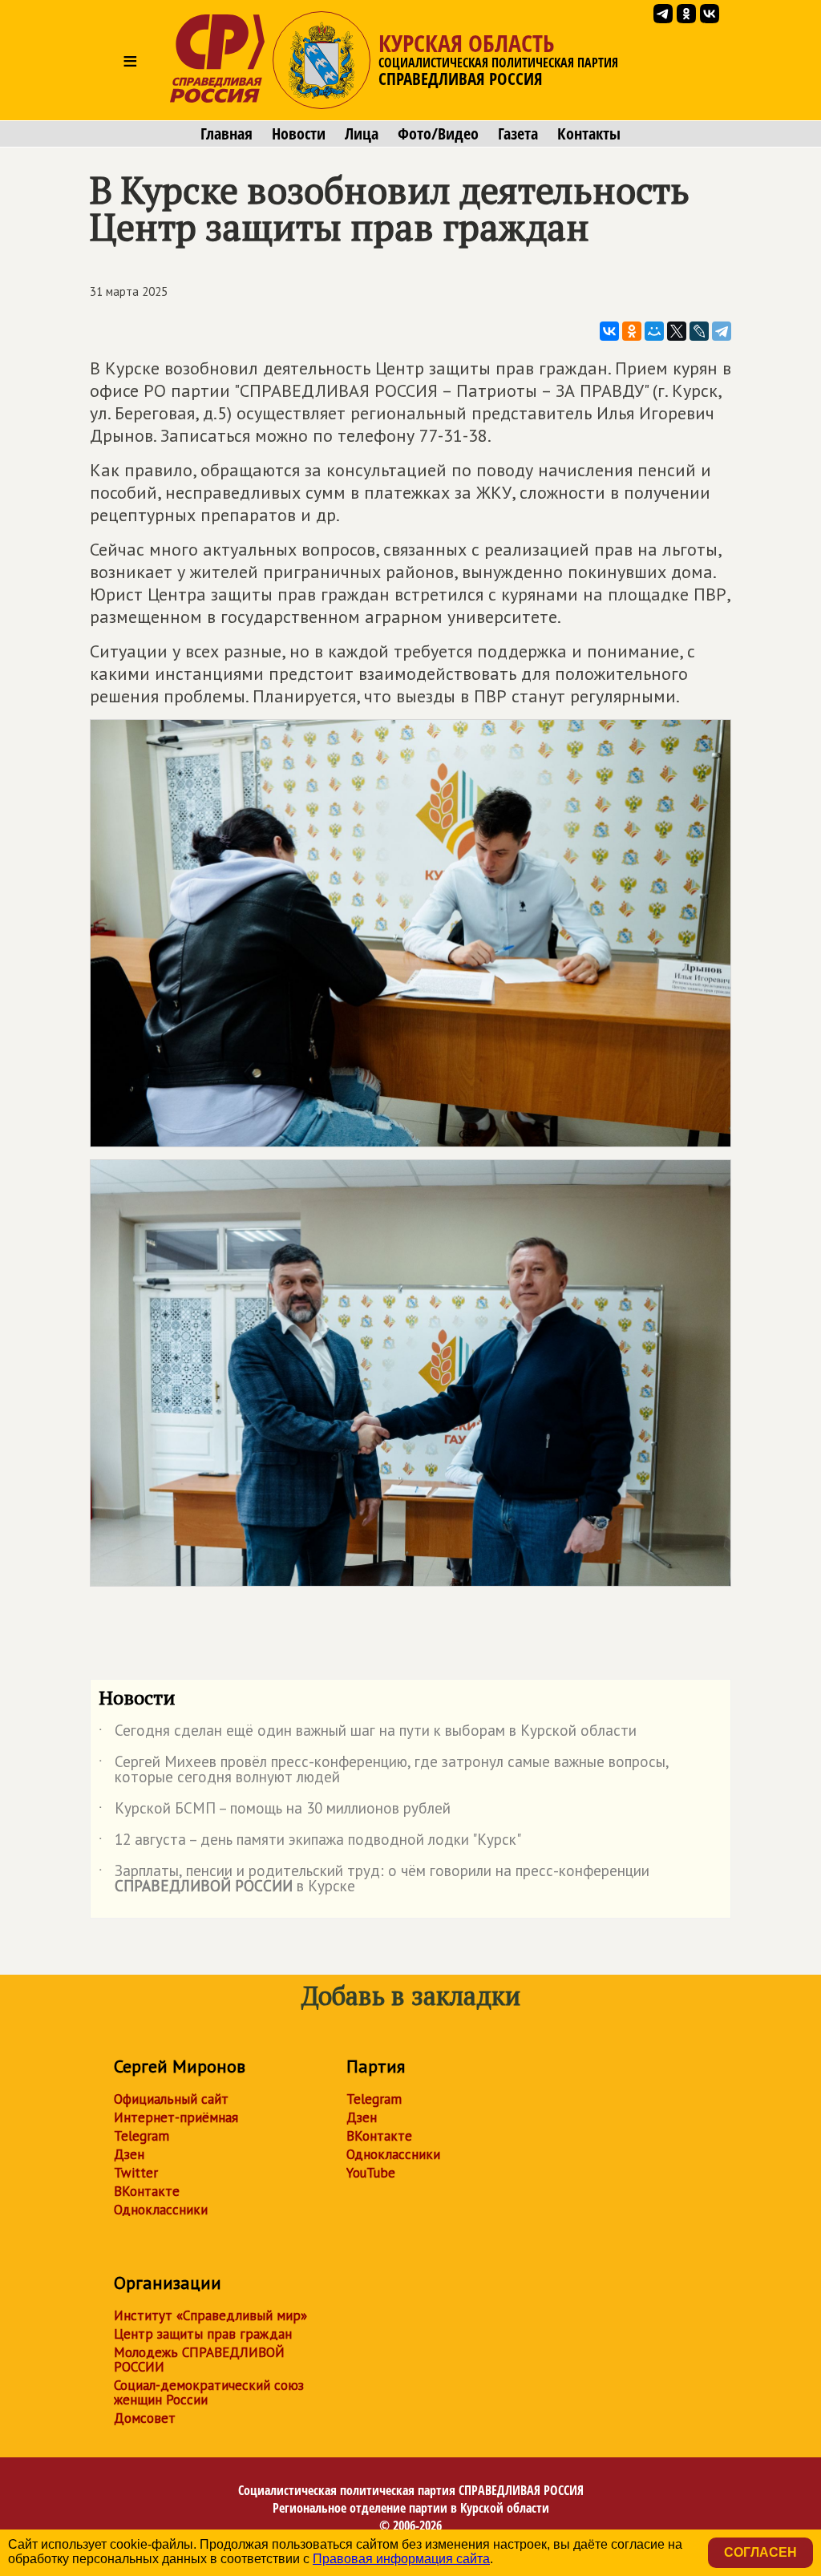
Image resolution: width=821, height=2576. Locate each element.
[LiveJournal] (699, 331)
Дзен (129, 2154)
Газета (518, 134)
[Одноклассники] (632, 331)
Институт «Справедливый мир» (210, 2315)
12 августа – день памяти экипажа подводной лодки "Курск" (310, 1842)
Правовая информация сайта (401, 2559)
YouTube (371, 2173)
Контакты (589, 134)
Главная (226, 134)
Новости (299, 134)
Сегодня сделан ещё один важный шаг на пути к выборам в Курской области (368, 1733)
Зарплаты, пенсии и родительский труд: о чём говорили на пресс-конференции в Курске (374, 1879)
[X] (677, 331)
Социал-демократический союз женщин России (209, 2392)
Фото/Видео (438, 134)
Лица (362, 134)
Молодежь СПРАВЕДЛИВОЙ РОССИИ (199, 2360)
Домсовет (145, 2418)
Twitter (136, 2173)
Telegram (142, 2136)
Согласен (760, 2552)
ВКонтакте (147, 2191)
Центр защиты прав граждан (203, 2334)
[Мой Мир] (654, 331)
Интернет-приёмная (176, 2117)
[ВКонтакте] (609, 331)
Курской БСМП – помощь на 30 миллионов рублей (275, 1811)
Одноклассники (161, 2210)
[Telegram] (722, 331)
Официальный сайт (171, 2099)
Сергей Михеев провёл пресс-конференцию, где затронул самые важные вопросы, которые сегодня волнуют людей (384, 1770)
